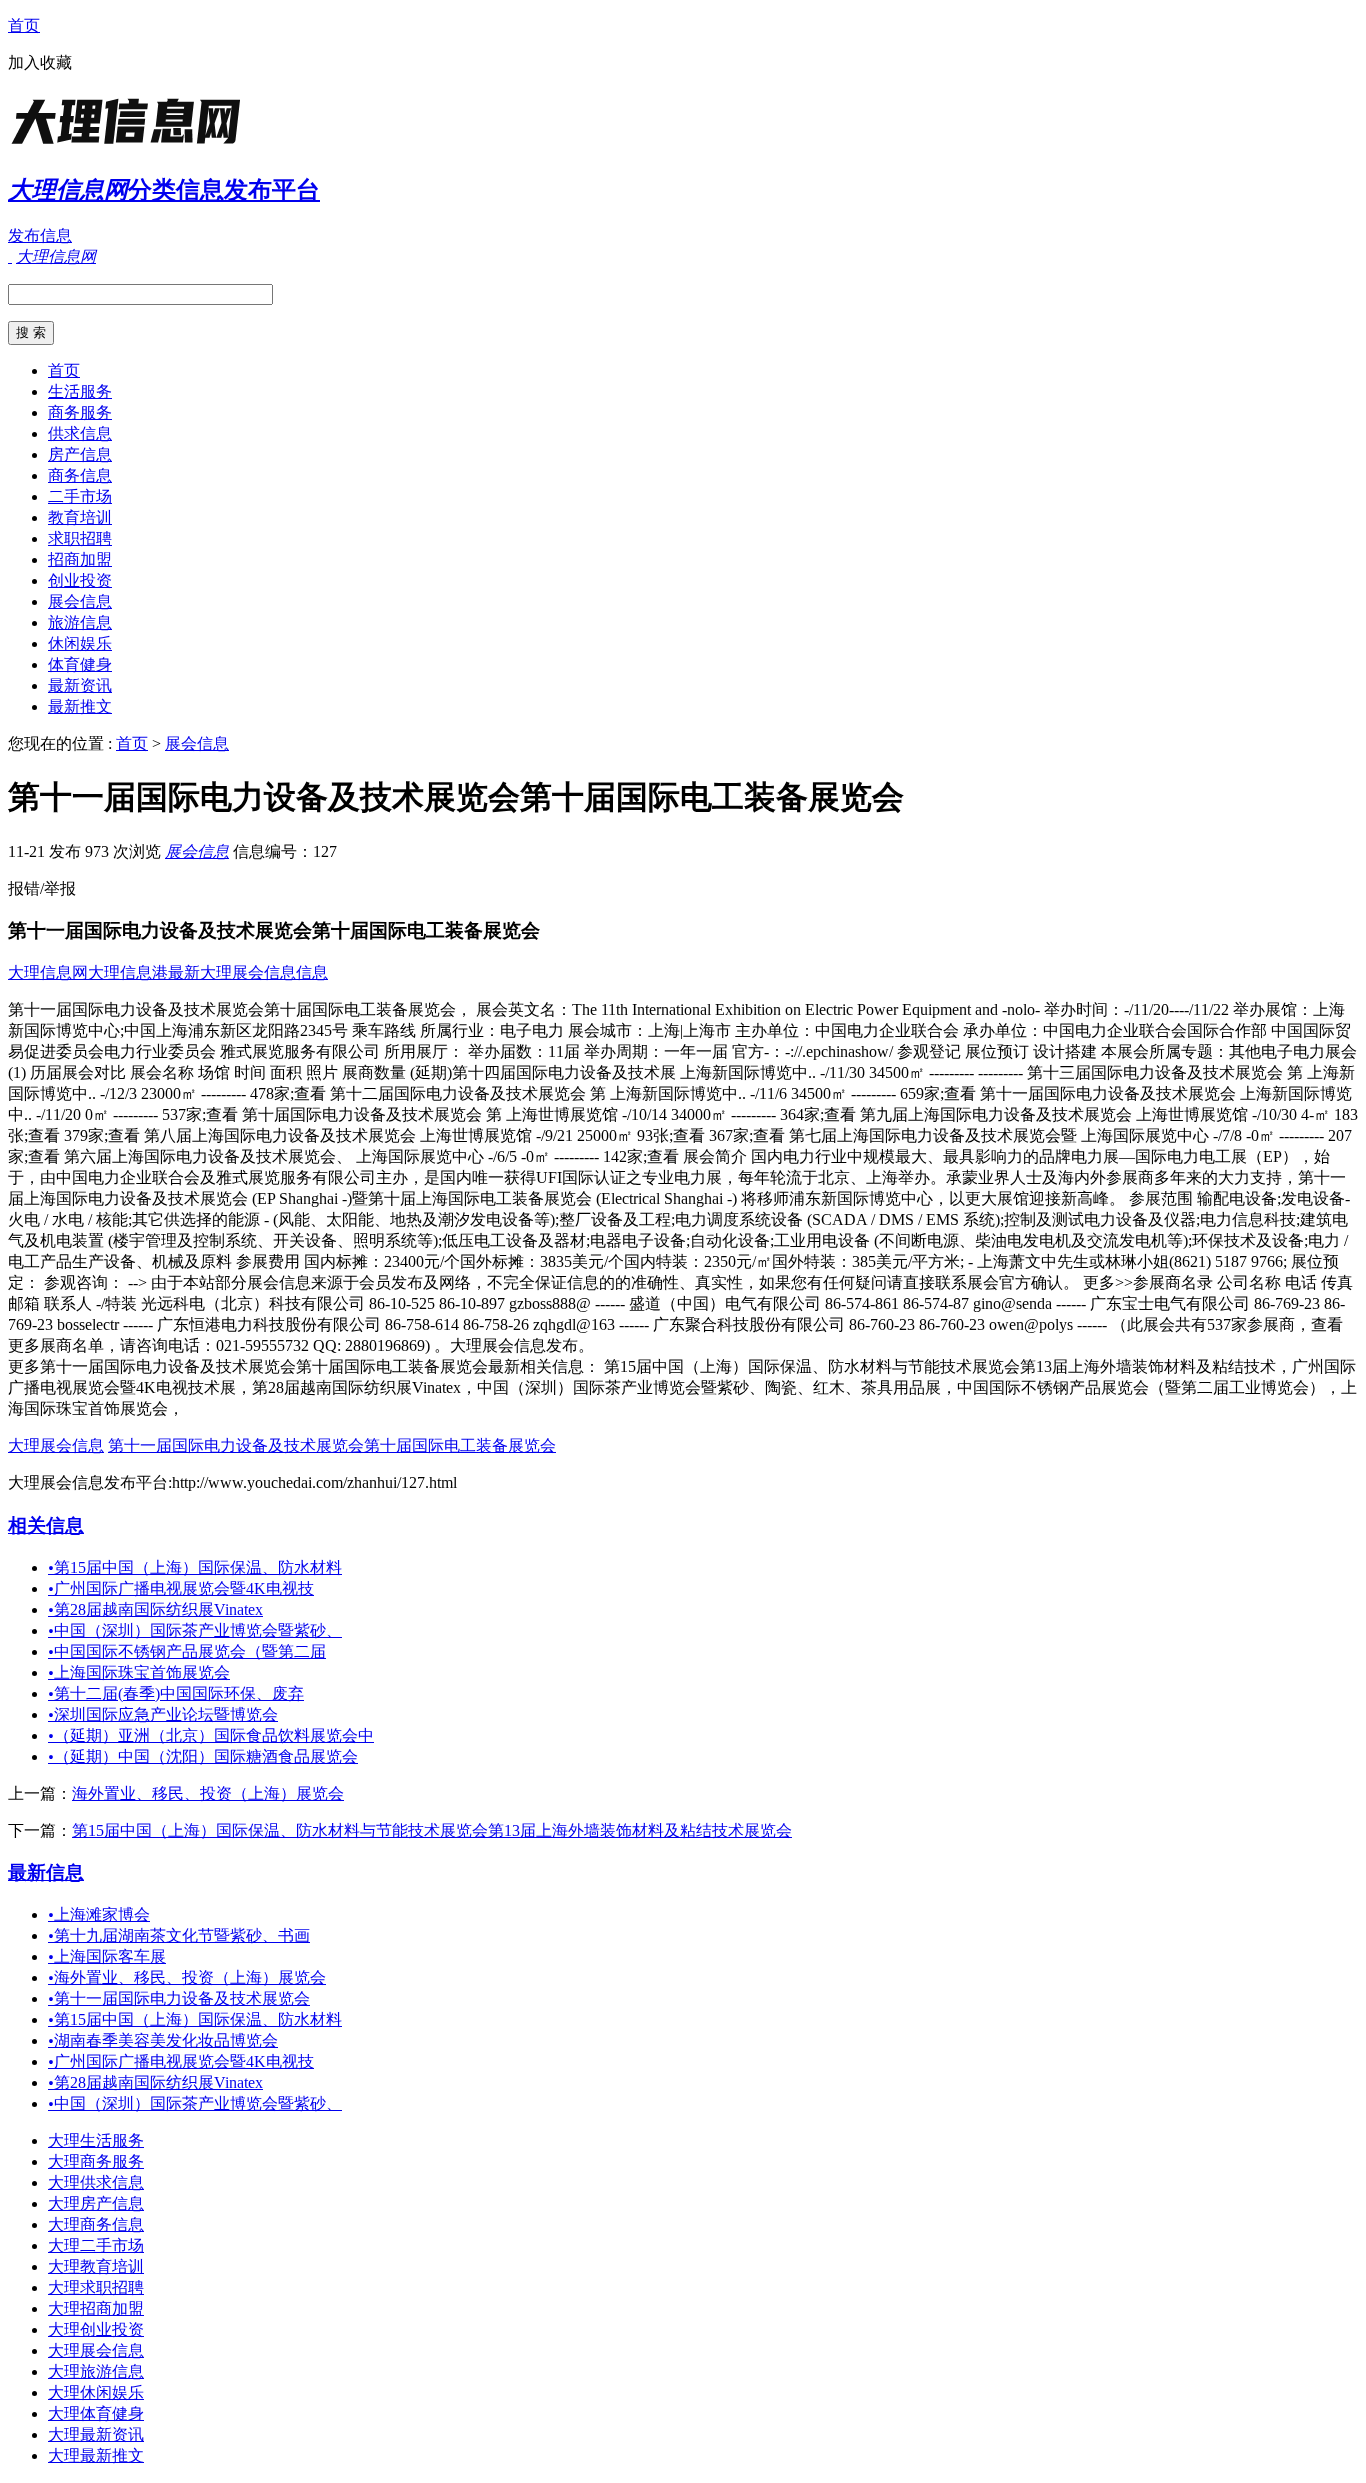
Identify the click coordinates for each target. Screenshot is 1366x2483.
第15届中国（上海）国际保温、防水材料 (195, 1567)
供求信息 (80, 433)
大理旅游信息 (96, 2371)
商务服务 (80, 412)
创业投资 (80, 580)
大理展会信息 (56, 1445)
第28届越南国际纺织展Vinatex (155, 1609)
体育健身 (80, 664)
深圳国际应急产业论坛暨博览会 (163, 1714)
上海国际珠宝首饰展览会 (139, 1672)
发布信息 (40, 235)
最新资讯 (80, 685)
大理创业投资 (96, 2329)
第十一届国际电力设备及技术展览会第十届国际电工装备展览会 (332, 1445)
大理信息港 (128, 972)
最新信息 (46, 1872)
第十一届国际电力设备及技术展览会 (179, 1998)
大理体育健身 (96, 2413)
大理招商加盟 (96, 2308)
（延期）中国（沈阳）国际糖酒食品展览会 (203, 1756)
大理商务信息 (96, 2224)
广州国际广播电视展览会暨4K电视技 (181, 1588)
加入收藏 (40, 62)
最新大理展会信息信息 (248, 972)
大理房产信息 (96, 2203)
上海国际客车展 (107, 1956)
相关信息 (46, 1525)
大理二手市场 (96, 2245)
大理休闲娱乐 (96, 2392)
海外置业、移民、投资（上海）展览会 (208, 1793)
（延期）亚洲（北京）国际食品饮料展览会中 (211, 1735)
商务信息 (80, 475)
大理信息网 (48, 972)
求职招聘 (80, 538)
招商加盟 (80, 559)
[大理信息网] (133, 144)
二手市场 (80, 496)
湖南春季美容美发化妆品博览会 (163, 2040)
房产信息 (80, 454)
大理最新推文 (96, 2455)
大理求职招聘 (96, 2287)
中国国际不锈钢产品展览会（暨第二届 (187, 1651)
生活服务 (80, 391)
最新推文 (80, 706)
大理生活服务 (96, 2140)
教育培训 (80, 517)
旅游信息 (80, 622)
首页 (24, 25)
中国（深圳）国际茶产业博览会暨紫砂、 (195, 1630)
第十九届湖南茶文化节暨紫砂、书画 (179, 1935)
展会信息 (80, 601)
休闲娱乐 (80, 643)
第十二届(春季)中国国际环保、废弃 (176, 1693)
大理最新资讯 (96, 2434)
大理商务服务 (96, 2161)
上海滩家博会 (99, 1914)
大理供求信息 (96, 2182)
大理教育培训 (96, 2266)
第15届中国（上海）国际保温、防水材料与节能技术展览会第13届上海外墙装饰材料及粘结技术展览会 (432, 1830)
